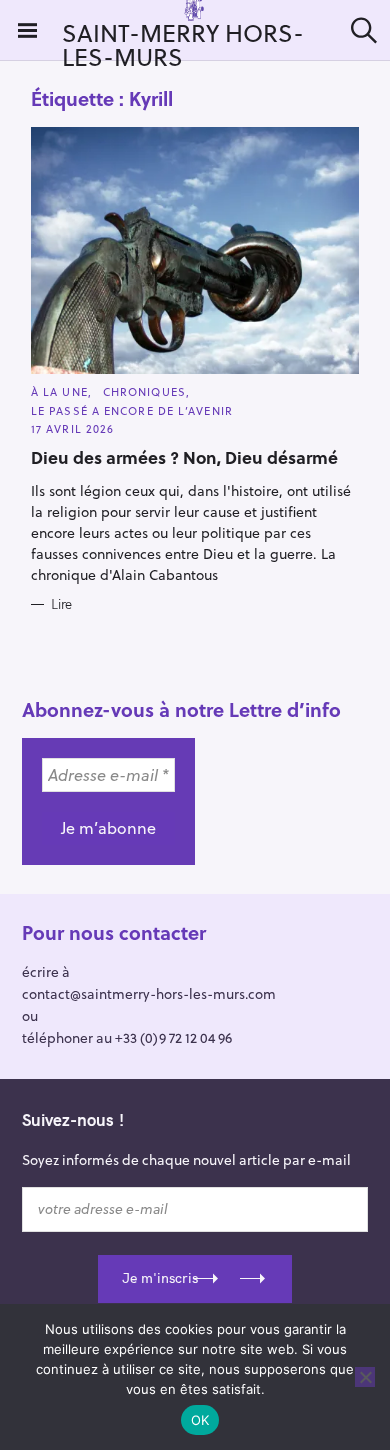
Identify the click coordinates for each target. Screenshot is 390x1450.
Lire (61, 604)
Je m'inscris (160, 1278)
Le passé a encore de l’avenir (132, 410)
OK (200, 1420)
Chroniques (144, 391)
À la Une (59, 391)
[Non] (365, 1377)
